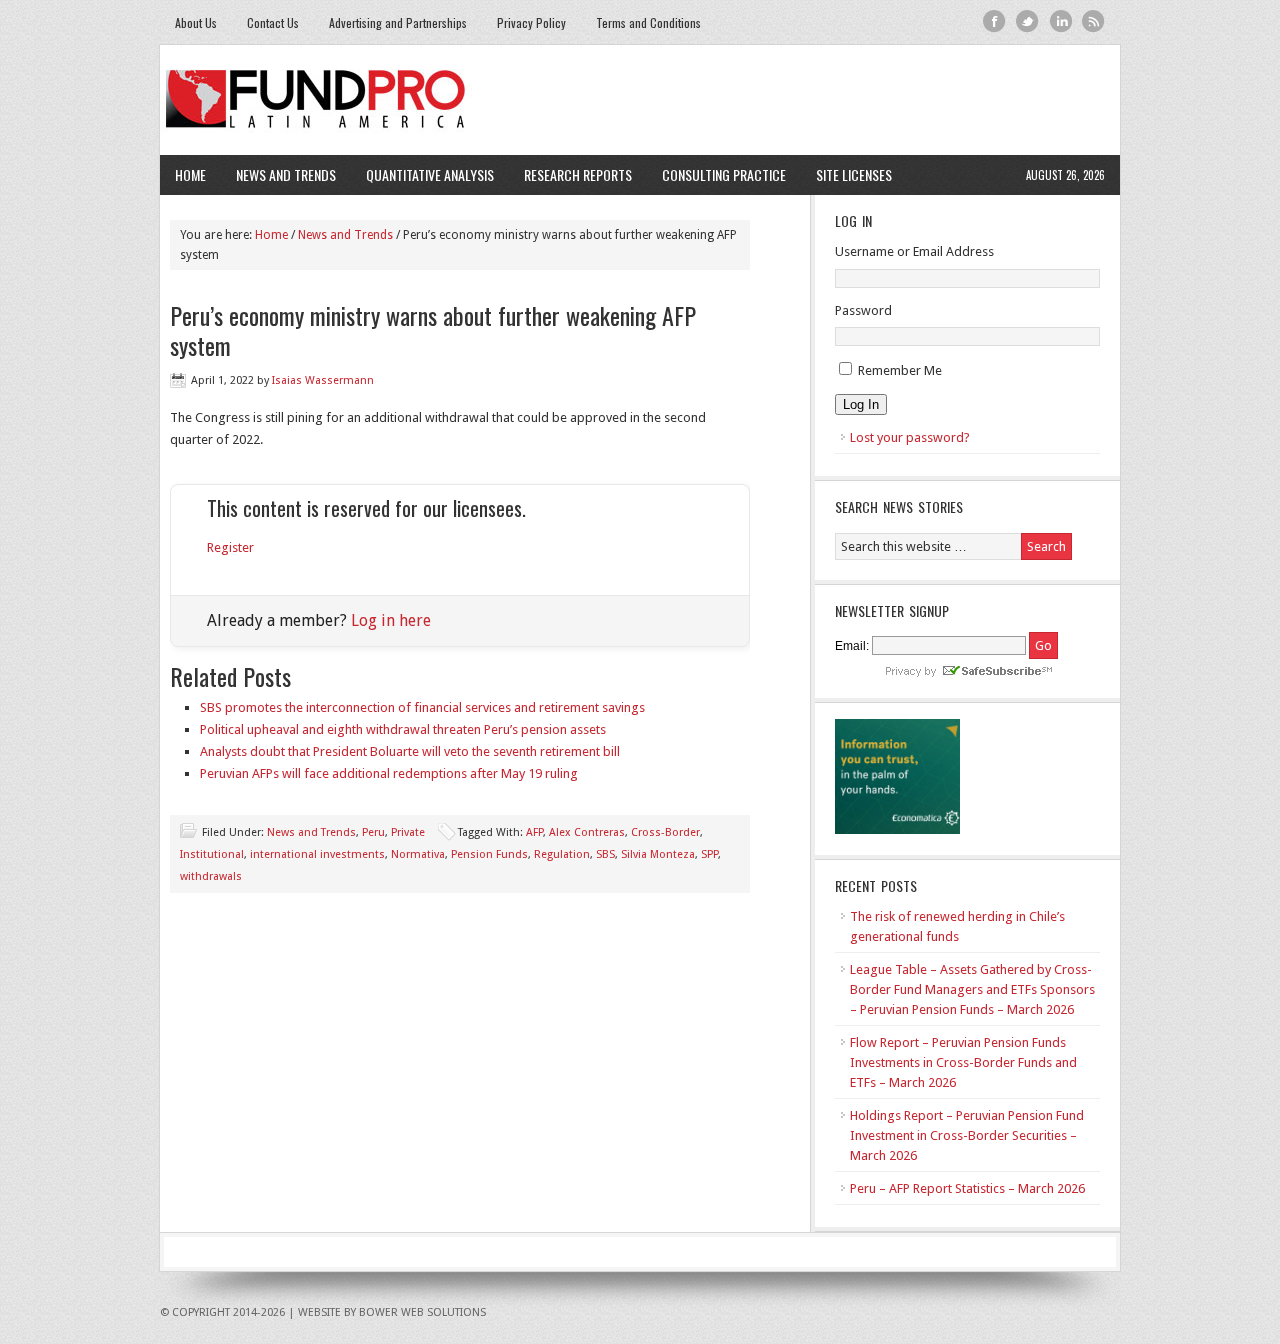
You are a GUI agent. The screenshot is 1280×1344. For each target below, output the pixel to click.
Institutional (212, 854)
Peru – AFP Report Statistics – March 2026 (967, 1188)
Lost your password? (910, 437)
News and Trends (278, 174)
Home (190, 174)
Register (230, 547)
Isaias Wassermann (323, 380)
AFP (534, 832)
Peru (373, 832)
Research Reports (578, 174)
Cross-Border (665, 832)
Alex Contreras (587, 832)
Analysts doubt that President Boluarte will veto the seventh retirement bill (410, 751)
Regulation (562, 854)
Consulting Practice (716, 174)
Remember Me (900, 370)
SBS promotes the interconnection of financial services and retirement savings (422, 707)
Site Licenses (846, 174)
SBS (605, 854)
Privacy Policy (531, 22)
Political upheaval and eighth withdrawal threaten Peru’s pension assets (403, 729)
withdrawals (211, 876)
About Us (196, 22)
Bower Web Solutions (422, 1312)
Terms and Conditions (648, 22)
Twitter (1027, 21)
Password (863, 310)
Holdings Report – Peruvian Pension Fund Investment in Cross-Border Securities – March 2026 (967, 1135)
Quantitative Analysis (422, 174)
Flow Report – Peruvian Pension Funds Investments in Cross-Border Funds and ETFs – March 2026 (963, 1062)
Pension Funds (489, 854)
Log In (861, 404)
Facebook (994, 21)
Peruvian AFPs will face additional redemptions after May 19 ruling (389, 773)
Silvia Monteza (658, 854)
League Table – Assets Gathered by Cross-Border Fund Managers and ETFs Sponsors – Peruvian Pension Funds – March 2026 (972, 989)
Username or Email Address (914, 251)
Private (408, 832)
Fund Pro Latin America (640, 100)
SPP (709, 854)
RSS (1093, 21)
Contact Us (273, 22)
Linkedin (1060, 21)
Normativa (418, 854)
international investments (317, 854)
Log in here (391, 620)
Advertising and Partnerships (398, 22)
